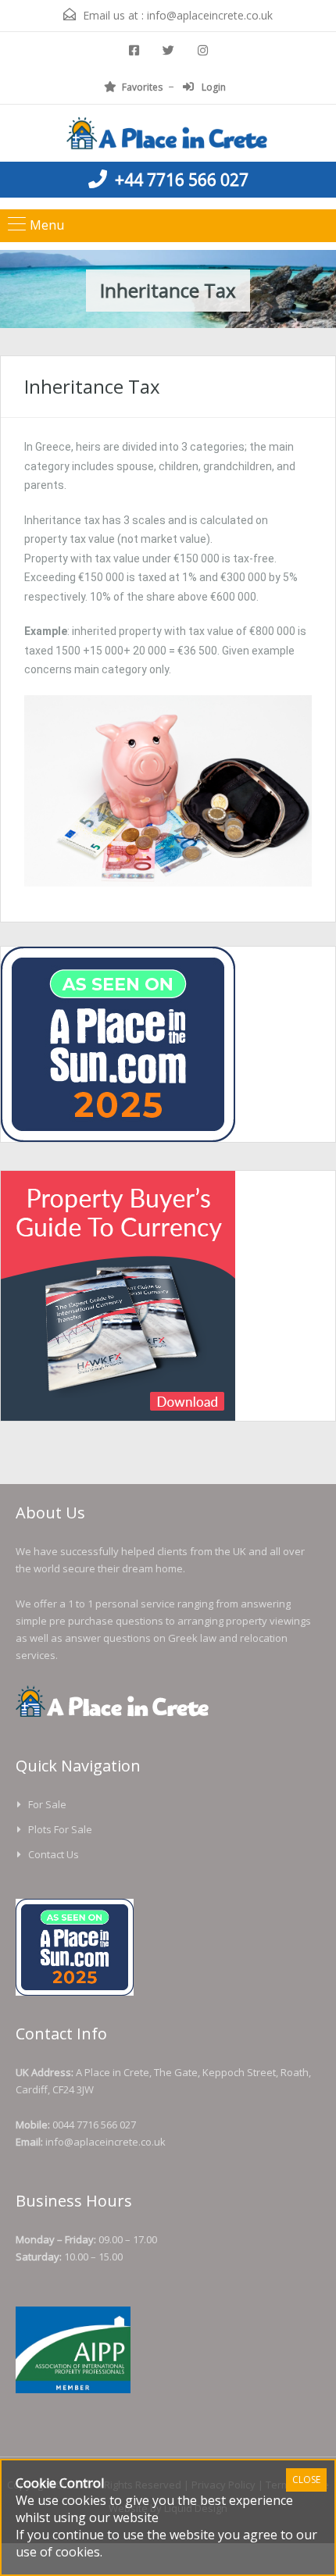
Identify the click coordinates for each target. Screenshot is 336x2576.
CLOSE (306, 2480)
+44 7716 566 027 (182, 180)
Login (213, 87)
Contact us (54, 1854)
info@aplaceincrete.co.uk (210, 15)
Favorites (142, 87)
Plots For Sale (60, 1829)
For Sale (47, 1804)
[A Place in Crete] (168, 135)
